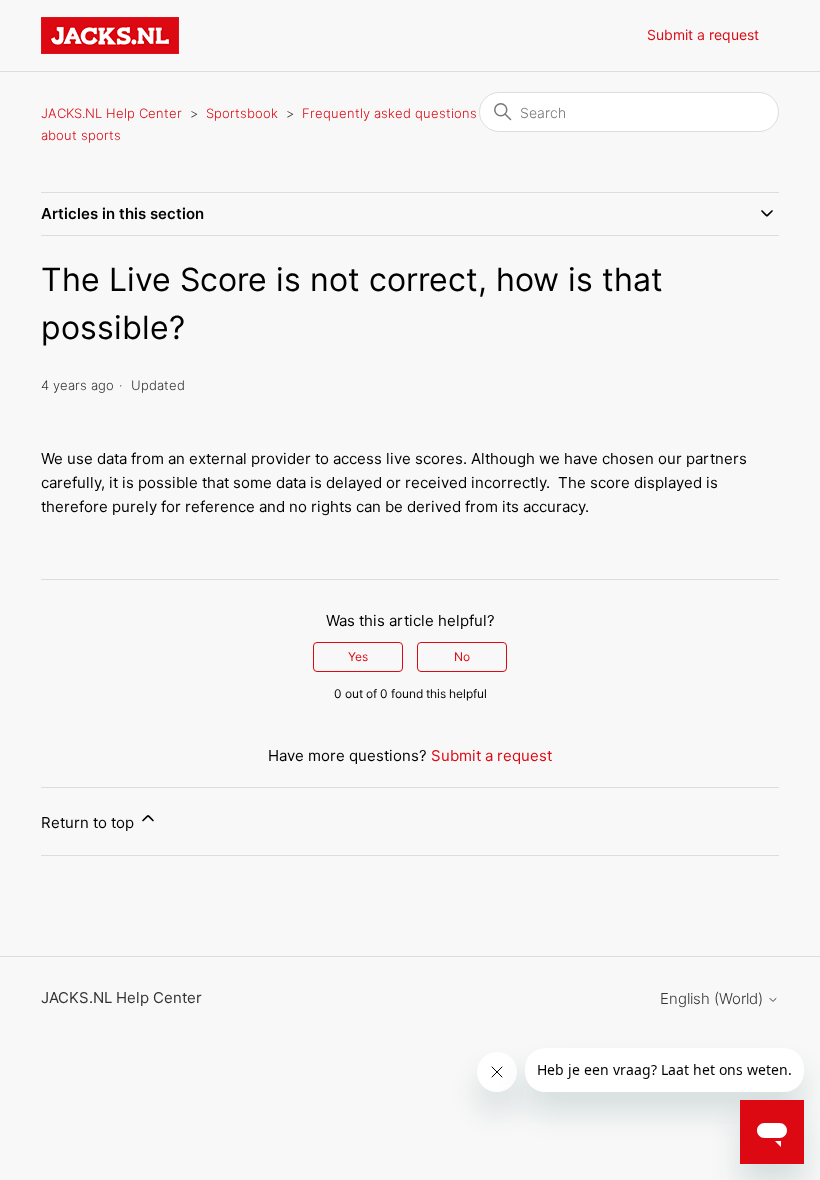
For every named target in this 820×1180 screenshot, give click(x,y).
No (462, 656)
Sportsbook (242, 113)
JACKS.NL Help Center (111, 113)
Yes (358, 656)
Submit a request (703, 34)
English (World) (713, 998)
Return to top (89, 822)
